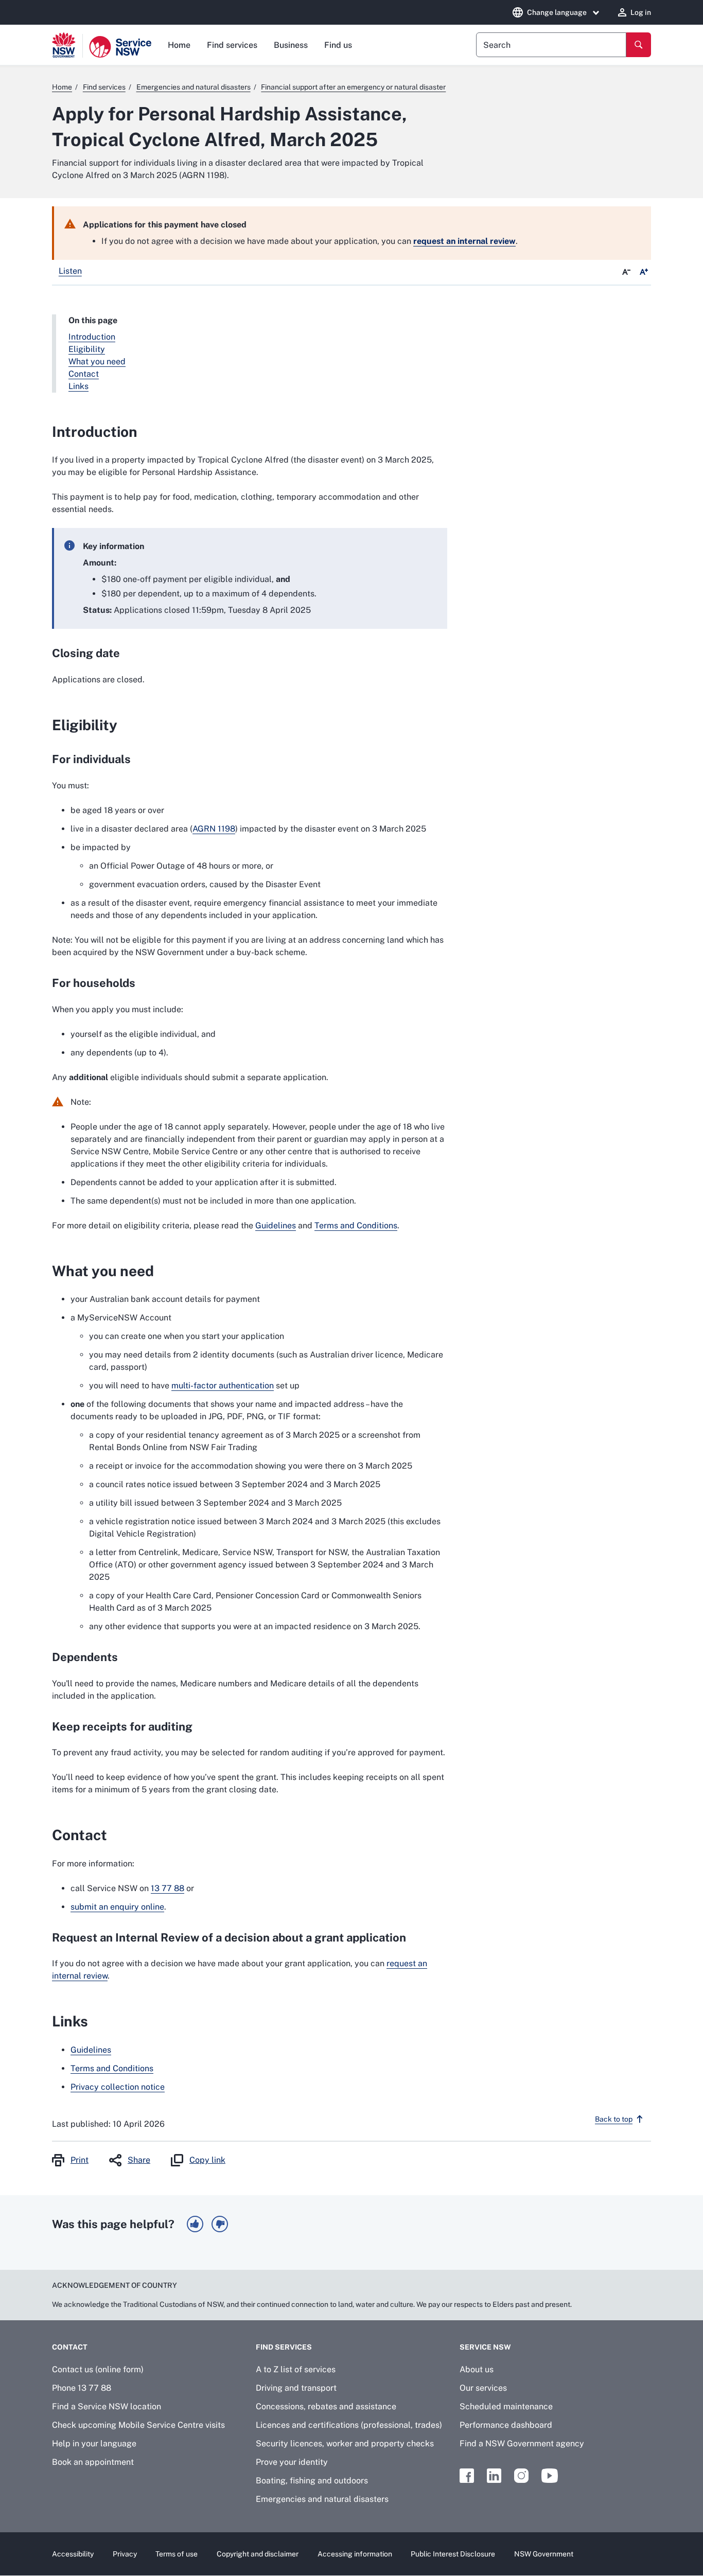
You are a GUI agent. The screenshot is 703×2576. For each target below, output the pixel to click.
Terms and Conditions (356, 1225)
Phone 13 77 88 (82, 2388)
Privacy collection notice (118, 2087)
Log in (641, 12)
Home (179, 45)
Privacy (125, 2554)
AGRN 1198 (214, 829)
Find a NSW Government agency (522, 2443)
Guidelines (276, 1225)
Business (291, 45)
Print (80, 2160)
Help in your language (94, 2443)
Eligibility (87, 349)
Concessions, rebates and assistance (326, 2406)
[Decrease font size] (626, 272)
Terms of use (177, 2554)
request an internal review (464, 241)
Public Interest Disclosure (453, 2554)
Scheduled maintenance (506, 2406)
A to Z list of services (296, 2369)
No (220, 2224)
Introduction (92, 337)
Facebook (467, 2476)
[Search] (639, 45)
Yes (195, 2224)
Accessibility (73, 2554)
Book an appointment (93, 2462)
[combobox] (551, 45)
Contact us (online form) (98, 2369)
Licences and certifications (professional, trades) (349, 2425)
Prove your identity (292, 2462)
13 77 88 (168, 1888)
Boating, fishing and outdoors (312, 2481)
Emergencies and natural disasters (322, 2499)
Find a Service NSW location (107, 2406)
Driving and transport (296, 2388)
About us (477, 2369)
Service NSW (485, 2347)
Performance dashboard (506, 2425)
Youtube (550, 2476)
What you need (97, 361)
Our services (483, 2388)
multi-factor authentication (223, 1386)
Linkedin (494, 2476)
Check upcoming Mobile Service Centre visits (138, 2425)
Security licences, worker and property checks (345, 2443)
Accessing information (355, 2554)
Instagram (521, 2476)
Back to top (614, 2119)
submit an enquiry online (117, 1907)
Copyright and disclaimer (258, 2554)
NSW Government (544, 2554)
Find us (338, 45)
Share (139, 2160)
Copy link (207, 2160)
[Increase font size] (644, 272)
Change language (557, 12)
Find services (232, 45)
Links (78, 386)
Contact (84, 374)
